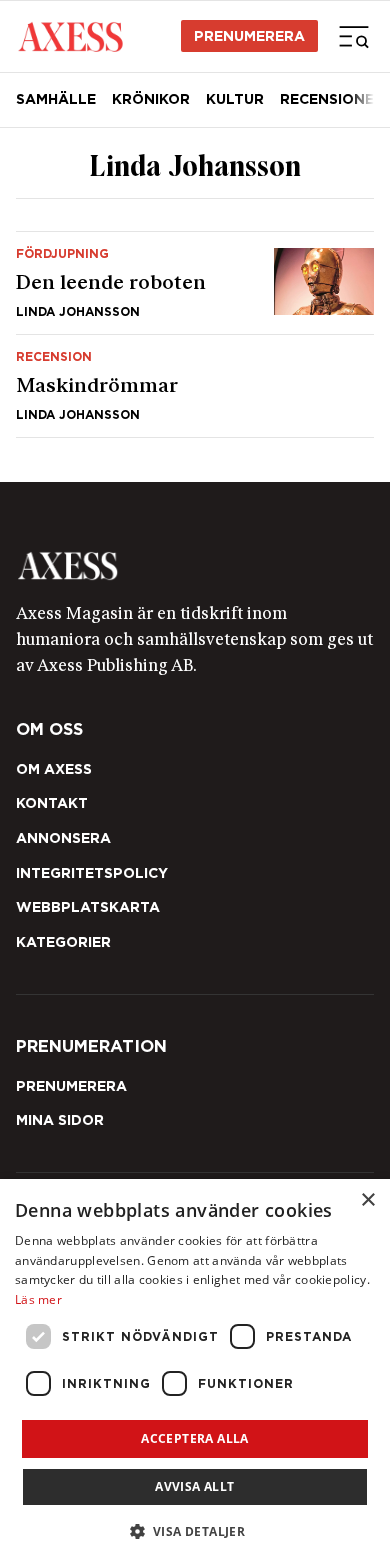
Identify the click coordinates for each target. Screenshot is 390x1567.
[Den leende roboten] (195, 283)
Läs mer (38, 1299)
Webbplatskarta (88, 907)
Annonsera (63, 838)
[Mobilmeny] (354, 36)
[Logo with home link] (195, 566)
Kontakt (52, 803)
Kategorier (63, 942)
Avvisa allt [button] (194, 1486)
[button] (195, 1531)
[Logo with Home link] (70, 36)
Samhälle (56, 99)
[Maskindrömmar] (195, 386)
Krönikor (151, 99)
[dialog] (195, 1373)
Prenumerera (249, 36)
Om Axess (54, 769)
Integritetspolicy (92, 873)
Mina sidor (60, 1120)
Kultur (235, 99)
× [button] (367, 1200)
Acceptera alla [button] (195, 1438)
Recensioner (332, 99)
